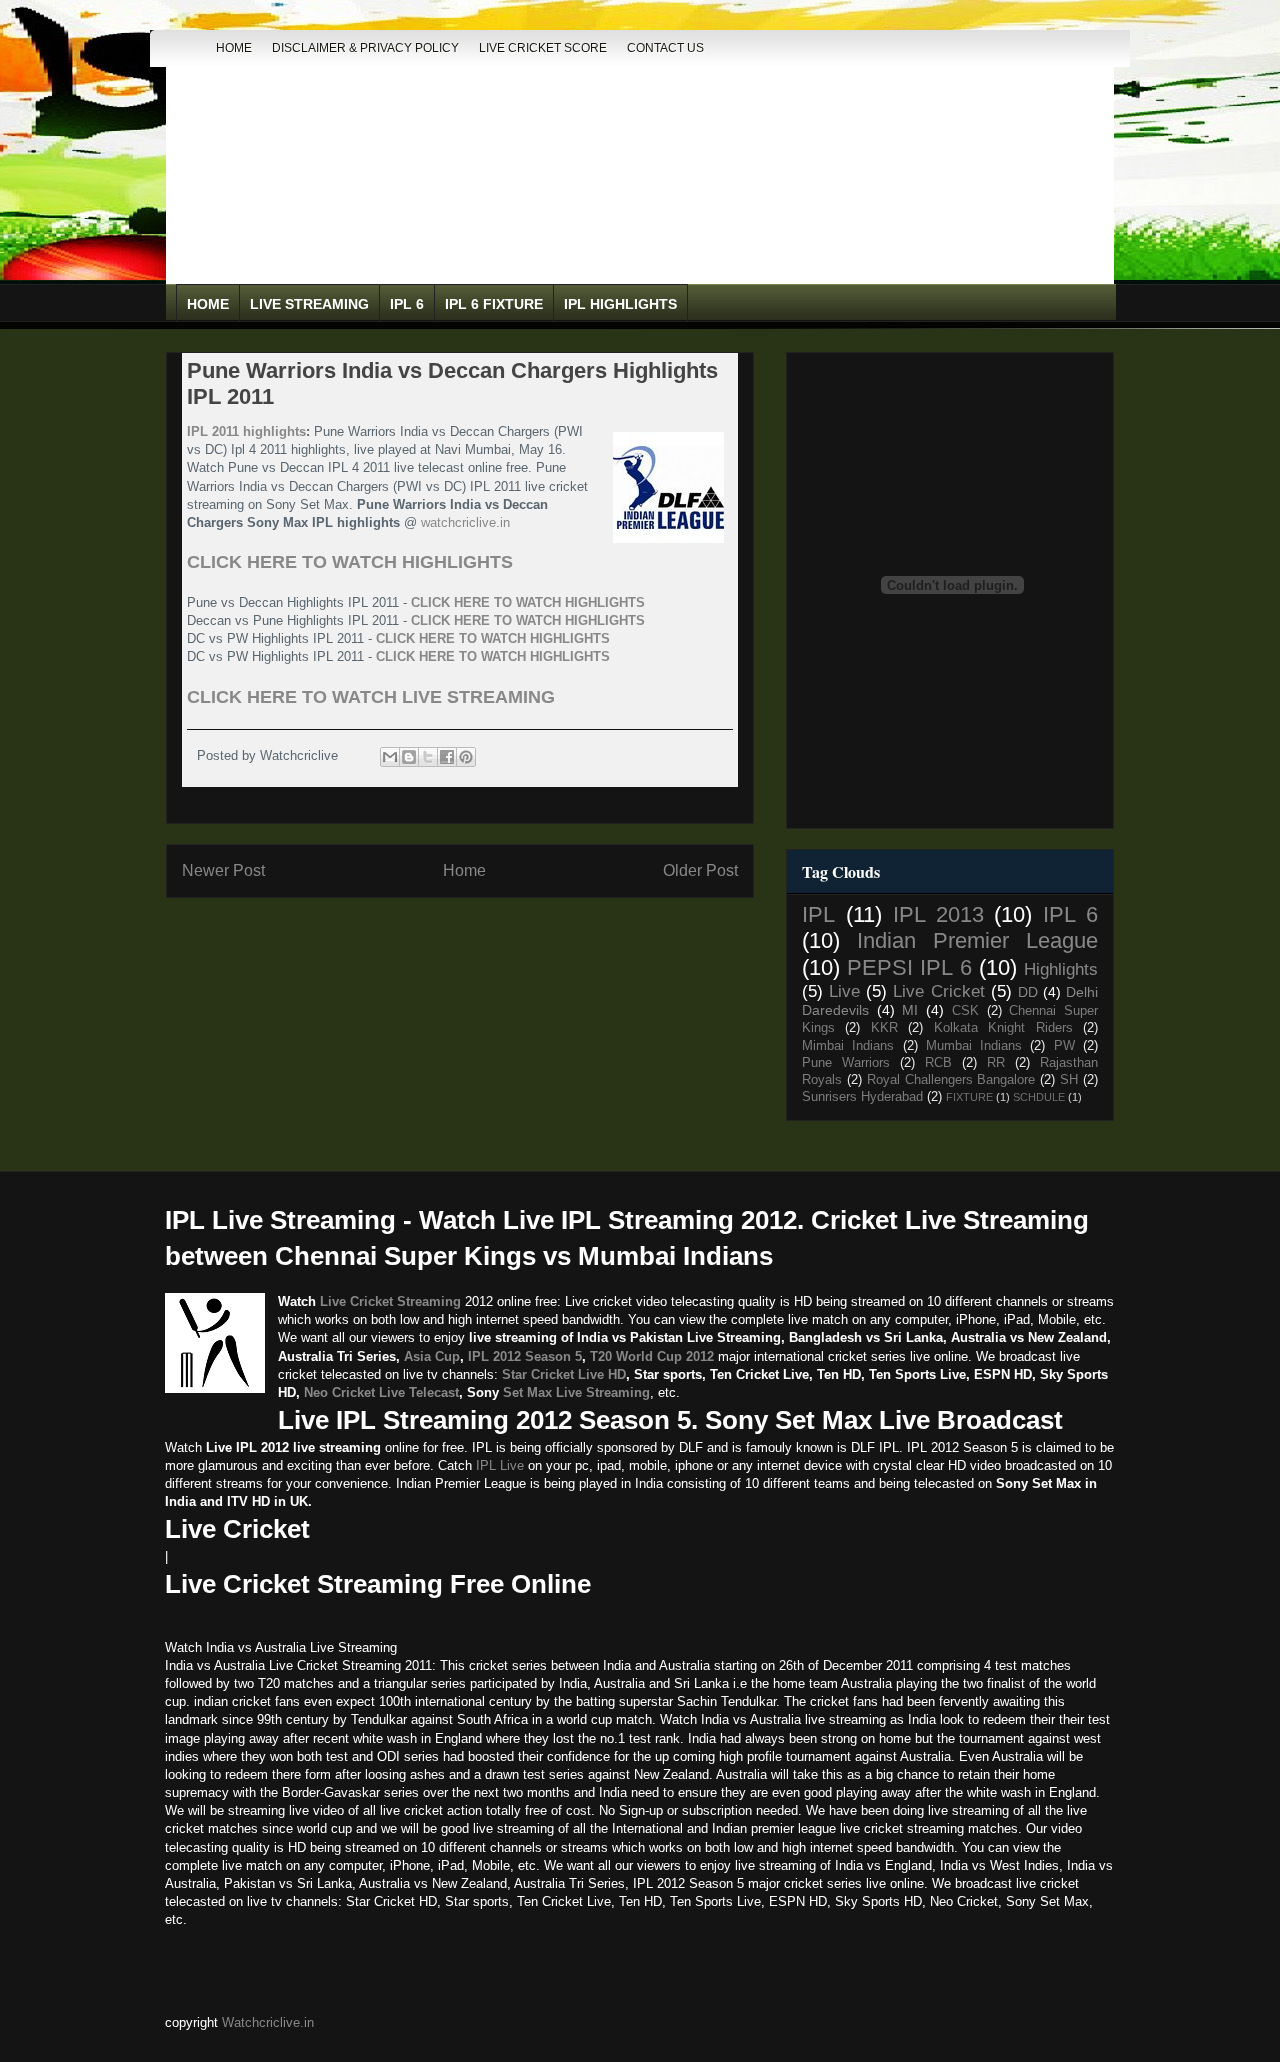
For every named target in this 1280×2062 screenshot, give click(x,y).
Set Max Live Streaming (576, 1392)
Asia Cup (432, 1356)
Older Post (700, 870)
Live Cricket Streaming (390, 1301)
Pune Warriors (846, 1063)
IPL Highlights (620, 304)
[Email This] (390, 757)
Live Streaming (309, 304)
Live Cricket (938, 991)
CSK (965, 1011)
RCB (938, 1063)
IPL (818, 914)
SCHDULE (1039, 1097)
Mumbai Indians (974, 1046)
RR (996, 1063)
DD (1028, 992)
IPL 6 (407, 304)
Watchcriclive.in (268, 2022)
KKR (884, 1028)
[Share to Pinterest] (466, 757)
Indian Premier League (977, 940)
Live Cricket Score (543, 48)
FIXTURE (969, 1097)
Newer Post (223, 870)
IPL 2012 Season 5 (525, 1356)
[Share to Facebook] (447, 757)
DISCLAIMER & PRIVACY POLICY (365, 48)
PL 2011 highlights (248, 431)
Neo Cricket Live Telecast (381, 1392)
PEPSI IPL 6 (909, 967)
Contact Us (665, 48)
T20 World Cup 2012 (652, 1356)
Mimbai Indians (848, 1046)
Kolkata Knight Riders (1003, 1028)
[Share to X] (428, 757)
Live (844, 991)
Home (234, 48)
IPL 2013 (938, 914)
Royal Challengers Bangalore (951, 1080)
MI (910, 1010)
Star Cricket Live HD (564, 1374)
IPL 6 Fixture (494, 304)
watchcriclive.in (465, 522)
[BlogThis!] (409, 757)
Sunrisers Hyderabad (862, 1097)
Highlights (1061, 969)
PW (1064, 1046)
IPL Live (500, 1465)
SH (1069, 1080)
